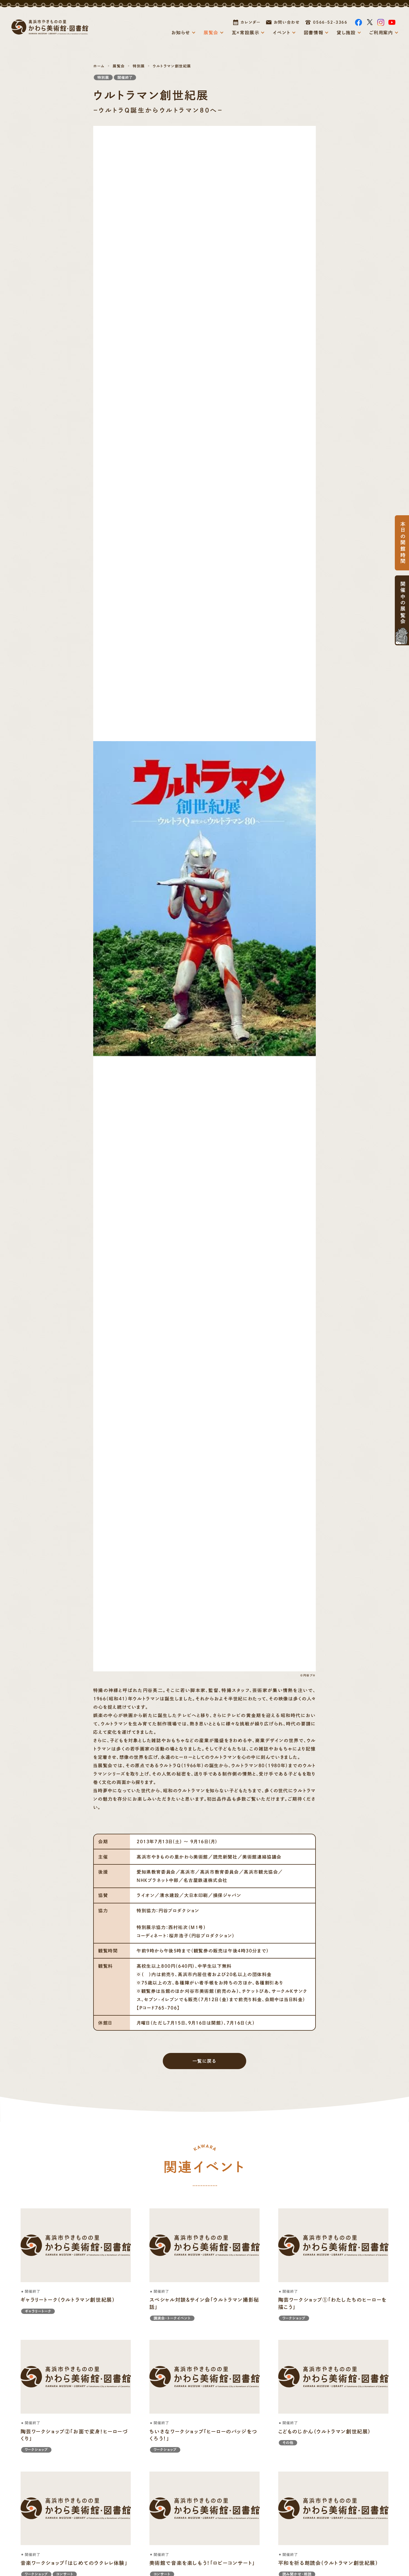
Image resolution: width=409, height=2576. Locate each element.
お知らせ (181, 33)
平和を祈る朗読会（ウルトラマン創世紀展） (328, 2563)
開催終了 (125, 78)
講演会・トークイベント (172, 2318)
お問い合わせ (287, 22)
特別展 (139, 66)
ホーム (99, 66)
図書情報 (314, 33)
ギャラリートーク (38, 2311)
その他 (288, 2443)
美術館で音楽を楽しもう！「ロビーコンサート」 (202, 2563)
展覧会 (211, 33)
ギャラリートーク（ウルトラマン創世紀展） (68, 2300)
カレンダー (251, 22)
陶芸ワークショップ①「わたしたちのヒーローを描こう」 (332, 2303)
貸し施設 (346, 33)
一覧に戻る (205, 2061)
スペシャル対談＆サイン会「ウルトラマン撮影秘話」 (204, 2303)
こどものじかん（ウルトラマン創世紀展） (325, 2431)
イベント (281, 33)
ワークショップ (294, 2318)
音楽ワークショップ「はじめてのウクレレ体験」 (74, 2563)
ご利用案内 (381, 33)
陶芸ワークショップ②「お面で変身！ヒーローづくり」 (74, 2435)
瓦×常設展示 (246, 33)
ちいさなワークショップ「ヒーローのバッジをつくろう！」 (203, 2435)
